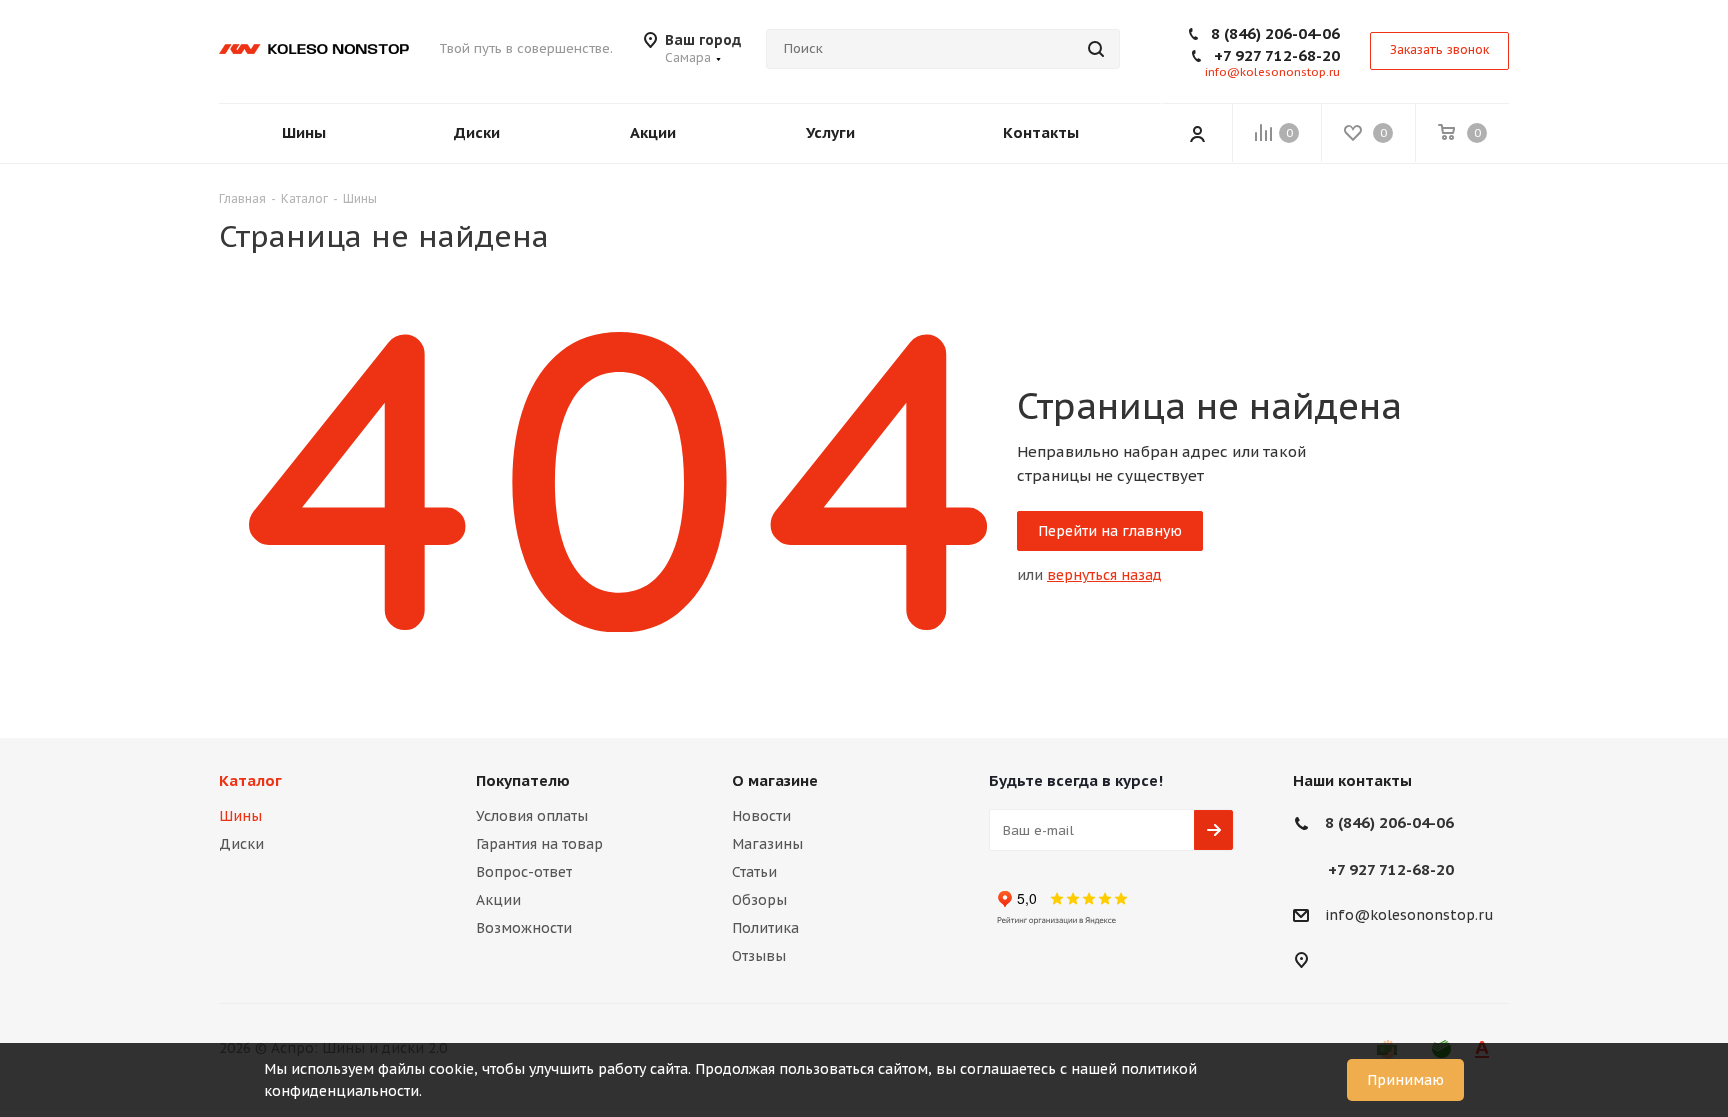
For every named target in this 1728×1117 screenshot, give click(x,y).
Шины (240, 816)
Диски (241, 844)
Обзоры (759, 900)
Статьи (754, 872)
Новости (761, 816)
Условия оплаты (532, 816)
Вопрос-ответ (524, 872)
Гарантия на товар (539, 844)
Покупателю (523, 780)
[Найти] (1096, 49)
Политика (765, 928)
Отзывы (759, 956)
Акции (498, 900)
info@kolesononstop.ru (1272, 72)
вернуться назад (1104, 575)
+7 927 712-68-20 (1277, 55)
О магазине (775, 780)
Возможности (524, 928)
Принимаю (1405, 1080)
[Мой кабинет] (1197, 133)
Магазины (767, 844)
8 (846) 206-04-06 (1275, 33)
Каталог (250, 780)
